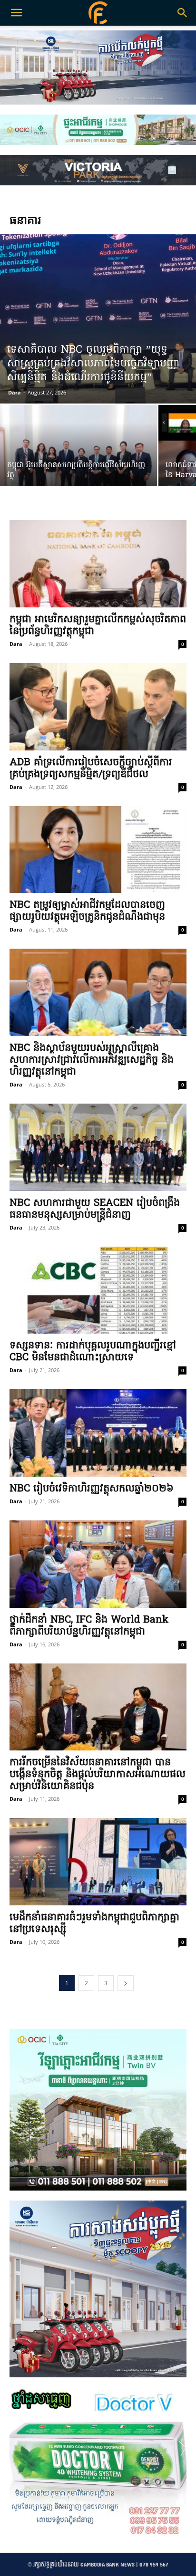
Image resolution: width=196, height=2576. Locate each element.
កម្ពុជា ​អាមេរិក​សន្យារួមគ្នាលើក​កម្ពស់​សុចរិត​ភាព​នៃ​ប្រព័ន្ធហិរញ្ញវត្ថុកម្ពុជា (98, 625)
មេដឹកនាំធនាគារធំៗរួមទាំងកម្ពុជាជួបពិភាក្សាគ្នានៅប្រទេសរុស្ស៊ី (94, 1923)
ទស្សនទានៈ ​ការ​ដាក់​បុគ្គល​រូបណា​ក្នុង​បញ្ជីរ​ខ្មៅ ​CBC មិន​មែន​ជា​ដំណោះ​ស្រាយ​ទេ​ (94, 1352)
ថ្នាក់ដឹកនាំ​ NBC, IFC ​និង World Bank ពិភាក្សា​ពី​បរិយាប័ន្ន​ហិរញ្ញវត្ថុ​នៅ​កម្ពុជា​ (89, 1626)
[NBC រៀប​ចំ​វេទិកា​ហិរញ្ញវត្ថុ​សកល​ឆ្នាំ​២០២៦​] (98, 1433)
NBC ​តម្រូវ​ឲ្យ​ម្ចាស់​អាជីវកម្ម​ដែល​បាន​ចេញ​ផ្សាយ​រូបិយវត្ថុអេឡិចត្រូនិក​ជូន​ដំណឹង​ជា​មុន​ (87, 911)
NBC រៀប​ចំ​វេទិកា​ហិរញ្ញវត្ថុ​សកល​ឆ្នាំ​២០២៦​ (92, 1489)
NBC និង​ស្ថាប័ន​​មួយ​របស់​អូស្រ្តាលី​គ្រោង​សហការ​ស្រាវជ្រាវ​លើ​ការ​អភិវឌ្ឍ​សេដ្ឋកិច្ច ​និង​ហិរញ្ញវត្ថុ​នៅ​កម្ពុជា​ (92, 1060)
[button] (183, 13)
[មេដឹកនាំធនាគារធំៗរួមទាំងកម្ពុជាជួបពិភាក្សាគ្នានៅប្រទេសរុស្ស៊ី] (98, 1862)
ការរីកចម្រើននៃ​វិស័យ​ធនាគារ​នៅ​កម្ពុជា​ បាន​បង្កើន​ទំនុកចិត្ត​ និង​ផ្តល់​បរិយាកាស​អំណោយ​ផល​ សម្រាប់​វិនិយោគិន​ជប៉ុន (98, 1774)
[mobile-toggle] (16, 13)
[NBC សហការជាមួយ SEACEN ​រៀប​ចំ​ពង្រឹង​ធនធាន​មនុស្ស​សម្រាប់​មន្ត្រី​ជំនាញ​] (98, 1147)
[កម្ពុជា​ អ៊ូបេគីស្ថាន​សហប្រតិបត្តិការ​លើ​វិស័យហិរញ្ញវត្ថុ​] (78, 463)
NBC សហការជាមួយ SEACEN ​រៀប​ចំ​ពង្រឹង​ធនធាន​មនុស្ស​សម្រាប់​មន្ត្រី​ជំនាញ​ (95, 1209)
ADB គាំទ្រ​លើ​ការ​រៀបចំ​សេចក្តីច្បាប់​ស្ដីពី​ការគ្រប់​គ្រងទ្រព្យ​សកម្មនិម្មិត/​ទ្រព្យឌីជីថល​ (91, 769)
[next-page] (126, 1983)
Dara (15, 392)
